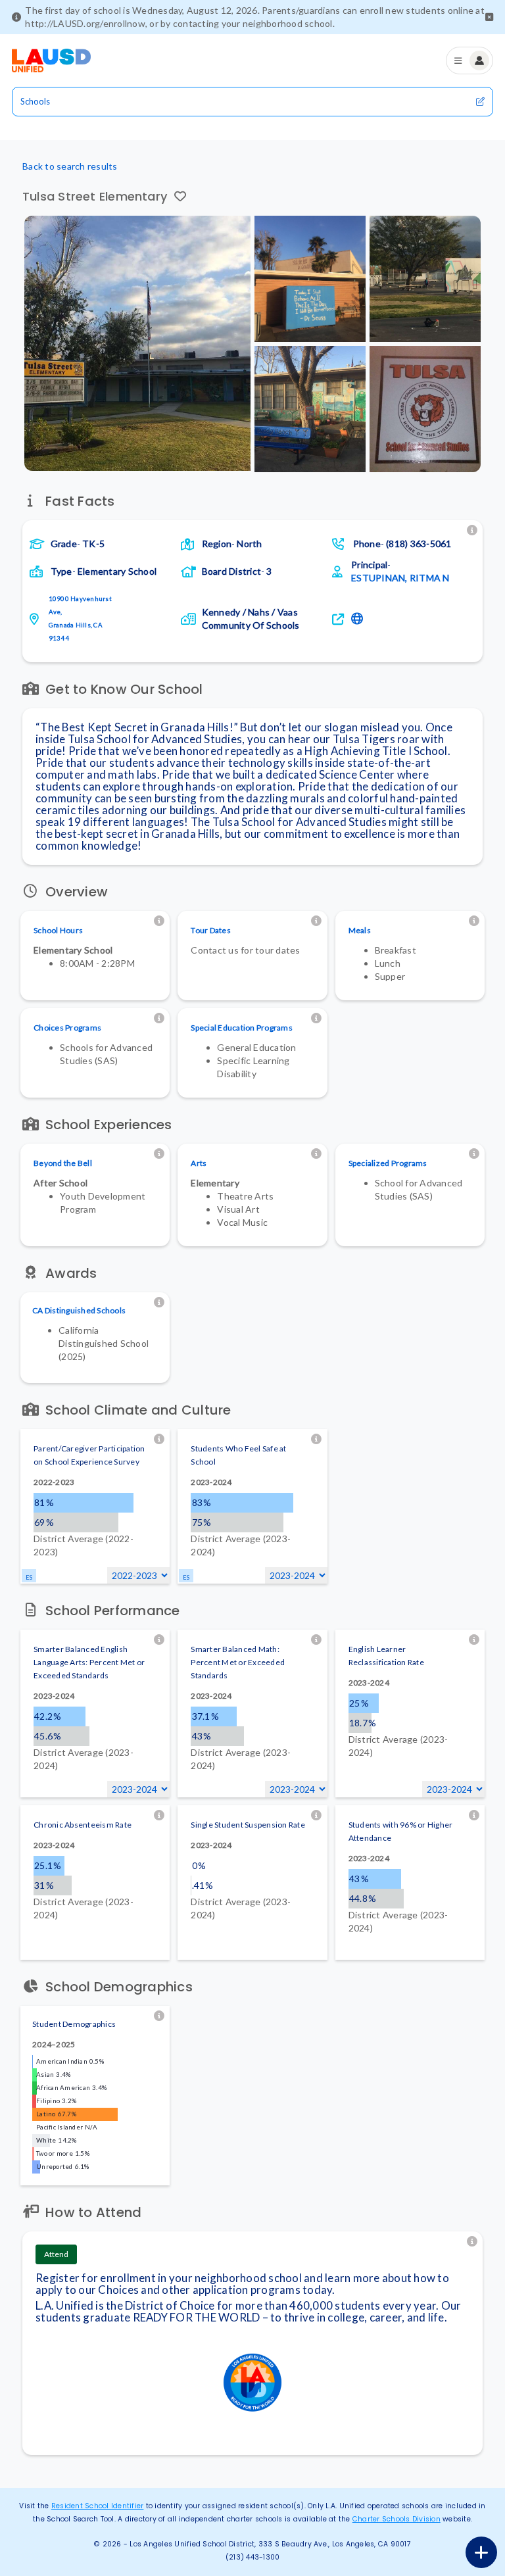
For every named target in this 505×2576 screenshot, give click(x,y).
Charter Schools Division (397, 2519)
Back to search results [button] (70, 166)
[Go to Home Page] (51, 61)
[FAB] (481, 2552)
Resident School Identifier (98, 2506)
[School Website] (359, 619)
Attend (56, 2254)
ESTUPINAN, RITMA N (400, 578)
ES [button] (29, 1577)
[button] (489, 17)
